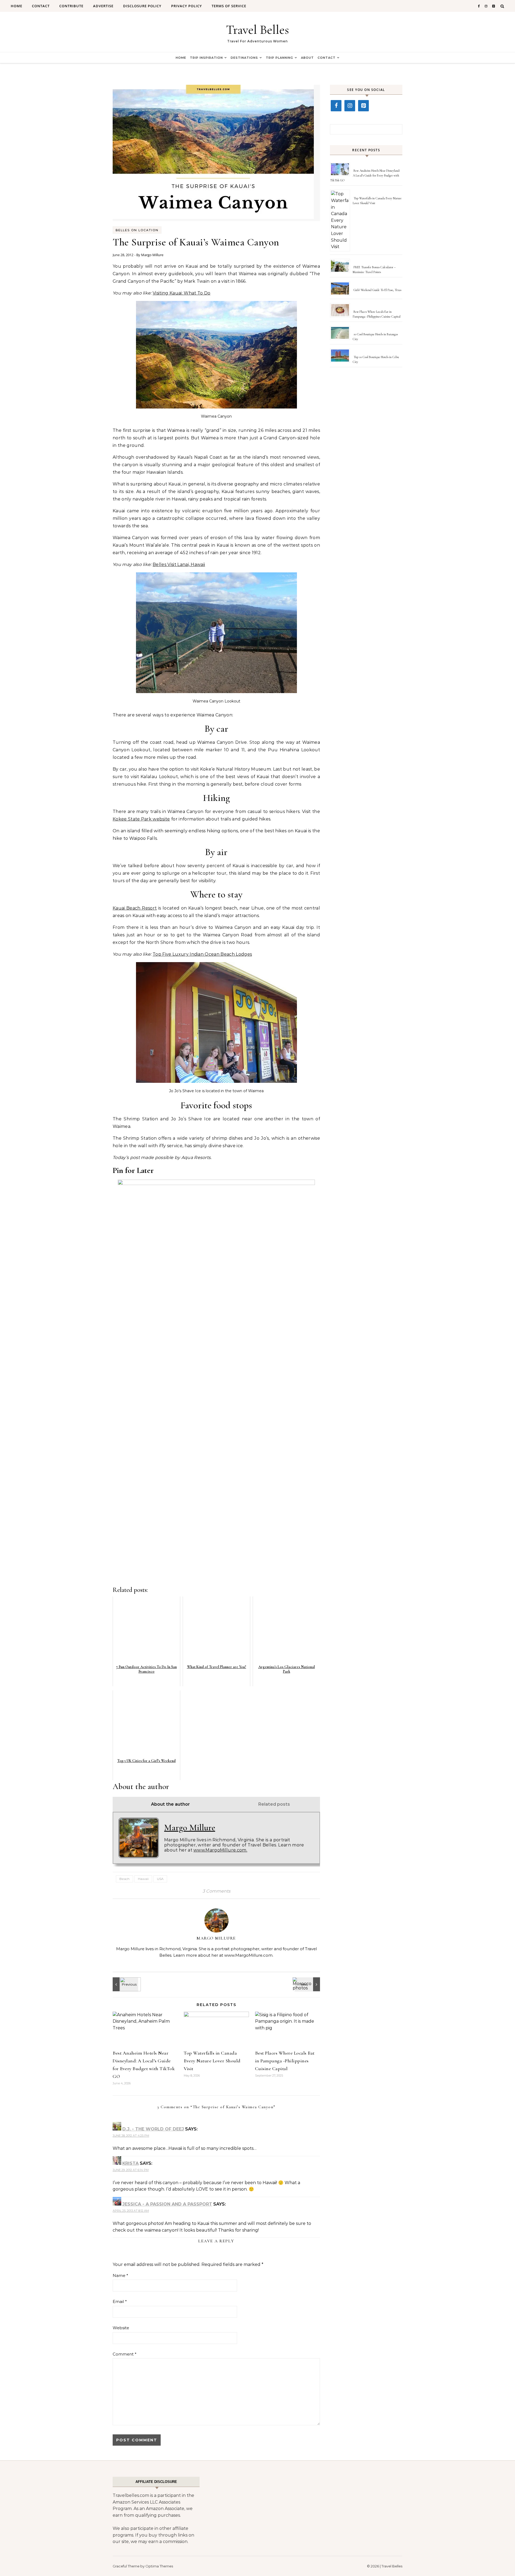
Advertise (103, 6)
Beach (124, 1879)
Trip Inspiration (206, 58)
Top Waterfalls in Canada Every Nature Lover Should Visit (212, 2061)
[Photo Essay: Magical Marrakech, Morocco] (308, 1984)
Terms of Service (229, 6)
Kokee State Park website (141, 819)
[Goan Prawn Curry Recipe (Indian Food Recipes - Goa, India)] (125, 1984)
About (307, 58)
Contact (41, 6)
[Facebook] (336, 106)
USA (160, 1879)
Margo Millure (152, 255)
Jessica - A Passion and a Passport (167, 2204)
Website (121, 2328)
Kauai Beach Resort (135, 908)
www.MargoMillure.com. (220, 1850)
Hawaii (143, 1879)
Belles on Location (137, 230)
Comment (125, 2354)
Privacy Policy (187, 6)
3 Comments (216, 1891)
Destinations (244, 58)
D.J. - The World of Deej (153, 2129)
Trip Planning (279, 58)
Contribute (71, 6)
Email (120, 2301)
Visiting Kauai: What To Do (181, 293)
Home (16, 6)
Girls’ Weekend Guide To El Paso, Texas (377, 290)
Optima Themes (159, 2566)
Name (120, 2275)
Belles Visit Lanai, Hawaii (179, 564)
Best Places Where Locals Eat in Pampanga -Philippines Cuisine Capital (285, 2061)
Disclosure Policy (142, 6)
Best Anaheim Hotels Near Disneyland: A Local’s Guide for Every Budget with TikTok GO (365, 175)
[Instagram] (350, 106)
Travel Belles (257, 30)
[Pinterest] (363, 106)
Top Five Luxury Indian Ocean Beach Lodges (202, 954)
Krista (130, 2163)
